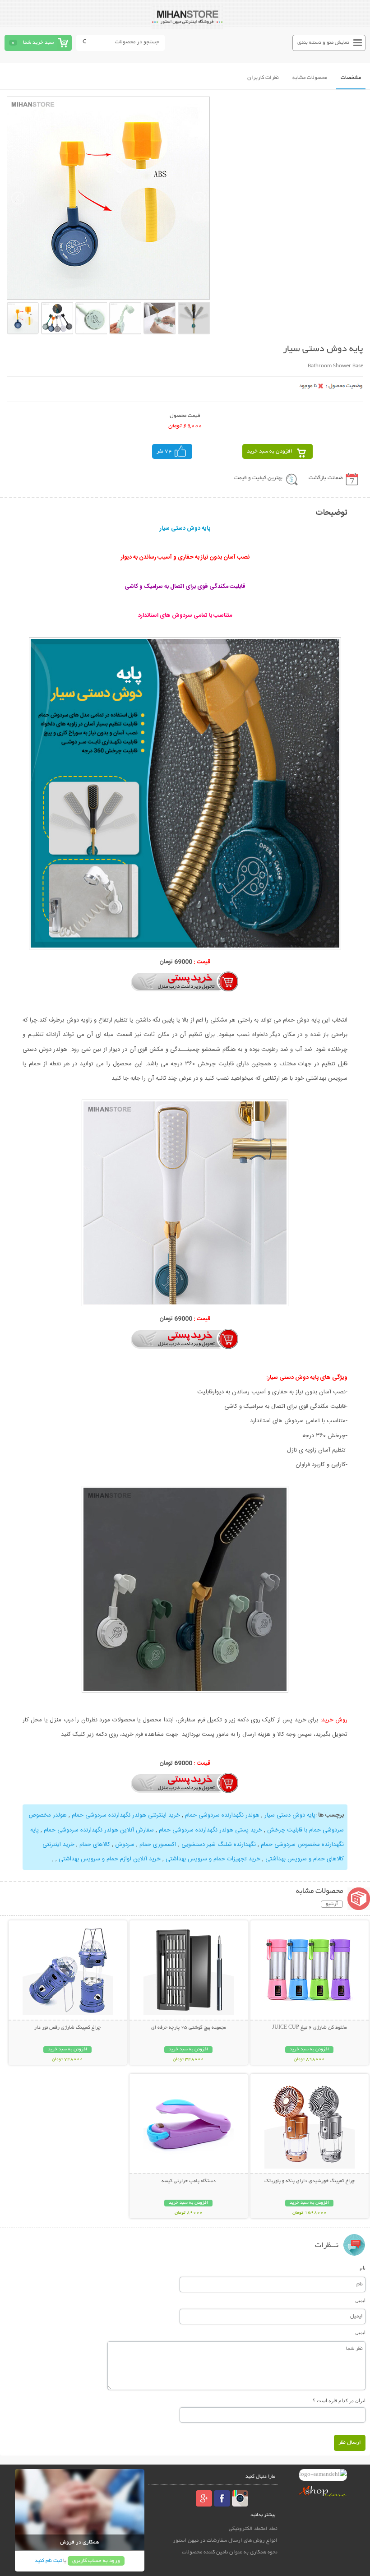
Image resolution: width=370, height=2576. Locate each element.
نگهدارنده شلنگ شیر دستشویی (219, 1845)
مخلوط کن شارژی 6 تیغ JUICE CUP (310, 2028)
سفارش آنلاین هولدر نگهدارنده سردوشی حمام (99, 1830)
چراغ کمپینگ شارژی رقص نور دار (67, 2028)
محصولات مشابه (310, 78)
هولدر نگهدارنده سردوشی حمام (222, 1815)
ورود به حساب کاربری (96, 2561)
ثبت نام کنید (48, 2561)
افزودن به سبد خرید (270, 451)
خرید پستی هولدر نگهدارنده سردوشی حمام (210, 1830)
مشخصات (351, 78)
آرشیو (332, 1904)
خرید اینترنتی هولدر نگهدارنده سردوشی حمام (126, 1815)
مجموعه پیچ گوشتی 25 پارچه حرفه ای (189, 2028)
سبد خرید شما (38, 43)
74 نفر (164, 451)
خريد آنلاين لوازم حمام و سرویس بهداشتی (110, 1859)
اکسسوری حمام (158, 1845)
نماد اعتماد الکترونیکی (253, 2529)
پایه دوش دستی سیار (290, 1815)
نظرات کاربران (263, 78)
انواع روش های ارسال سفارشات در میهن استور (225, 2541)
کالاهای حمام (95, 1845)
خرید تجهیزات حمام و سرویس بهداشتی (213, 1859)
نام (363, 2268)
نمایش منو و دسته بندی (323, 43)
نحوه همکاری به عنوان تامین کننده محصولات (230, 2552)
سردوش (125, 1845)
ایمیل (360, 2300)
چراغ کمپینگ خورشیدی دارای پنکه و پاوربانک (310, 2181)
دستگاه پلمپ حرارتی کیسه (189, 2181)
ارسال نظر (350, 2443)
